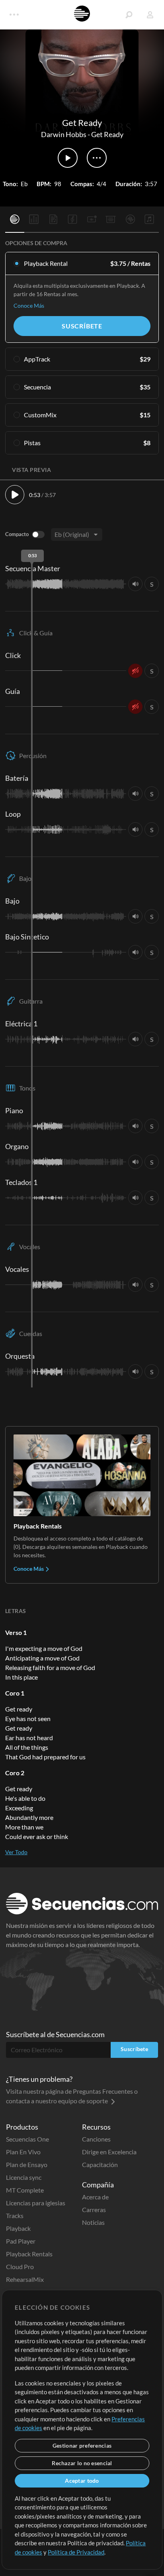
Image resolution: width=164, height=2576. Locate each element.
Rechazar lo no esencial (82, 2463)
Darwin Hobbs (64, 134)
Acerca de (95, 2197)
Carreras (94, 2210)
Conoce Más (29, 306)
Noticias (93, 2222)
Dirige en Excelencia (109, 2152)
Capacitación (100, 2164)
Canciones (96, 2139)
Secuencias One (27, 2139)
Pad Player (21, 2241)
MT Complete (25, 2190)
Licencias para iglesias (36, 2203)
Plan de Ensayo (27, 2164)
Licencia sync (24, 2177)
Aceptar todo (82, 2481)
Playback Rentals (29, 2254)
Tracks (15, 2215)
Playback (18, 2228)
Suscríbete (82, 326)
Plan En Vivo (23, 2152)
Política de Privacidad (76, 2552)
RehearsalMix (25, 2279)
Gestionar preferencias (82, 2445)
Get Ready (107, 134)
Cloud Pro (20, 2267)
